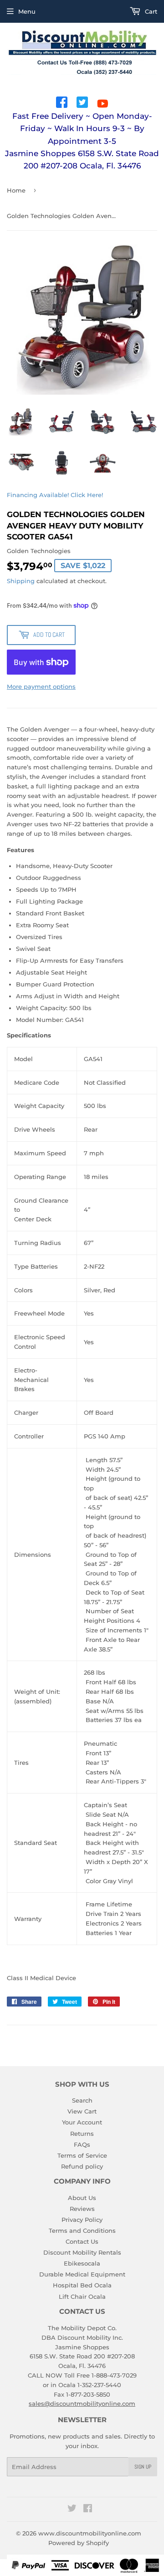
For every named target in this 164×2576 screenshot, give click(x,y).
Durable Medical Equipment (82, 2274)
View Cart (82, 2111)
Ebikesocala (82, 2263)
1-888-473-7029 (114, 2375)
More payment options (41, 686)
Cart (150, 11)
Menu (27, 11)
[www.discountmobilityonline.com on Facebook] (88, 2510)
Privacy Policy (82, 2220)
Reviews (82, 2209)
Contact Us (82, 2241)
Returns (82, 2134)
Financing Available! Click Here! (55, 495)
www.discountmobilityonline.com (90, 2533)
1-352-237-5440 (99, 2385)
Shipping (21, 581)
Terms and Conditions (82, 2231)
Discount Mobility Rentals (82, 2252)
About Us (82, 2198)
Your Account (82, 2122)
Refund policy (82, 2166)
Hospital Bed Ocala (82, 2285)
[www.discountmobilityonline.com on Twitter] (72, 2510)
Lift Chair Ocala (82, 2297)
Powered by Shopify (79, 2543)
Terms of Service (82, 2155)
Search (82, 2100)
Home (16, 190)
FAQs (82, 2144)
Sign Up (143, 2467)
